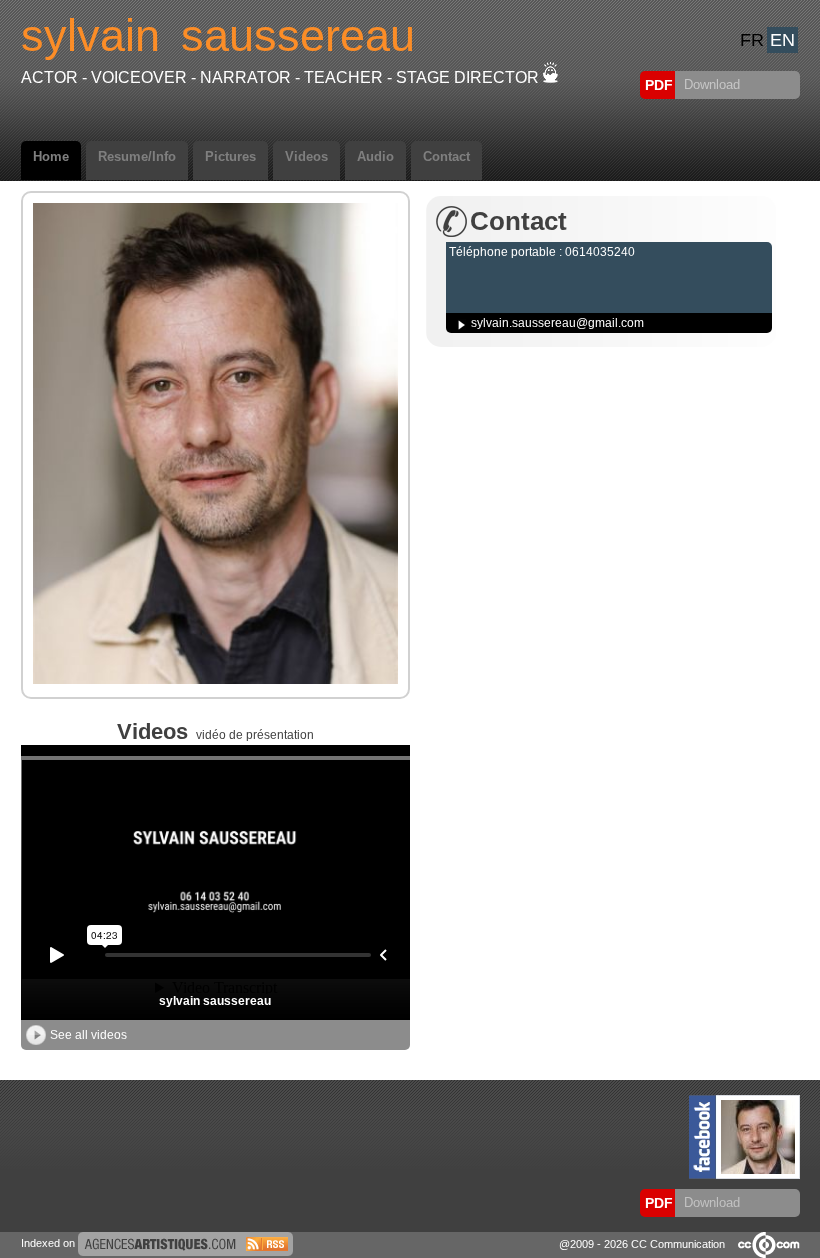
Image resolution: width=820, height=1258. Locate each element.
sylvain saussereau (215, 1001)
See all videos (88, 1035)
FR (752, 40)
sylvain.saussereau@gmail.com (557, 323)
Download (710, 84)
